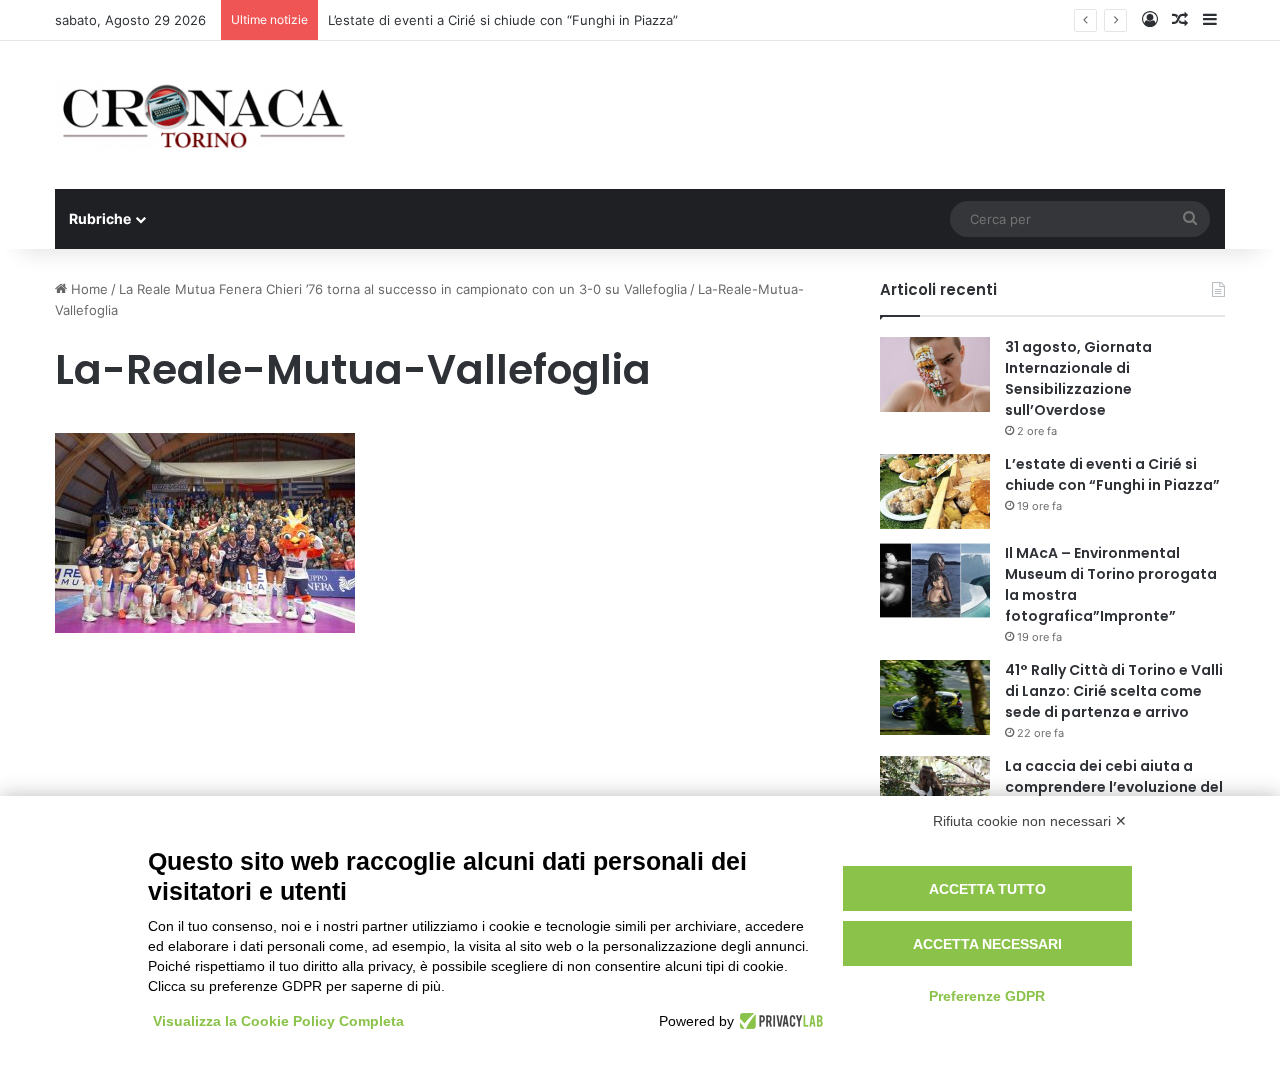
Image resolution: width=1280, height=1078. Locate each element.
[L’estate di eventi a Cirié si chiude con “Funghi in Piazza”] (935, 491)
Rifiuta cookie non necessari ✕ (1030, 821)
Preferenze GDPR (987, 996)
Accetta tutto (987, 889)
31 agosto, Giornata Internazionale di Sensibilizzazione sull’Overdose (1078, 378)
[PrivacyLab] (778, 1021)
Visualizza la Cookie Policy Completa (278, 1021)
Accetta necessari (987, 944)
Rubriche (100, 218)
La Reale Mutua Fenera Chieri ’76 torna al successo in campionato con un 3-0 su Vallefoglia (403, 289)
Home (87, 289)
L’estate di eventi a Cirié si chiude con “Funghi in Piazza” (503, 20)
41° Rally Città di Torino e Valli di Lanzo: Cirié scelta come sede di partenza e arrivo (1114, 691)
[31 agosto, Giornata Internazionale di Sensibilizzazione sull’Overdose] (935, 374)
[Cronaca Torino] (205, 115)
